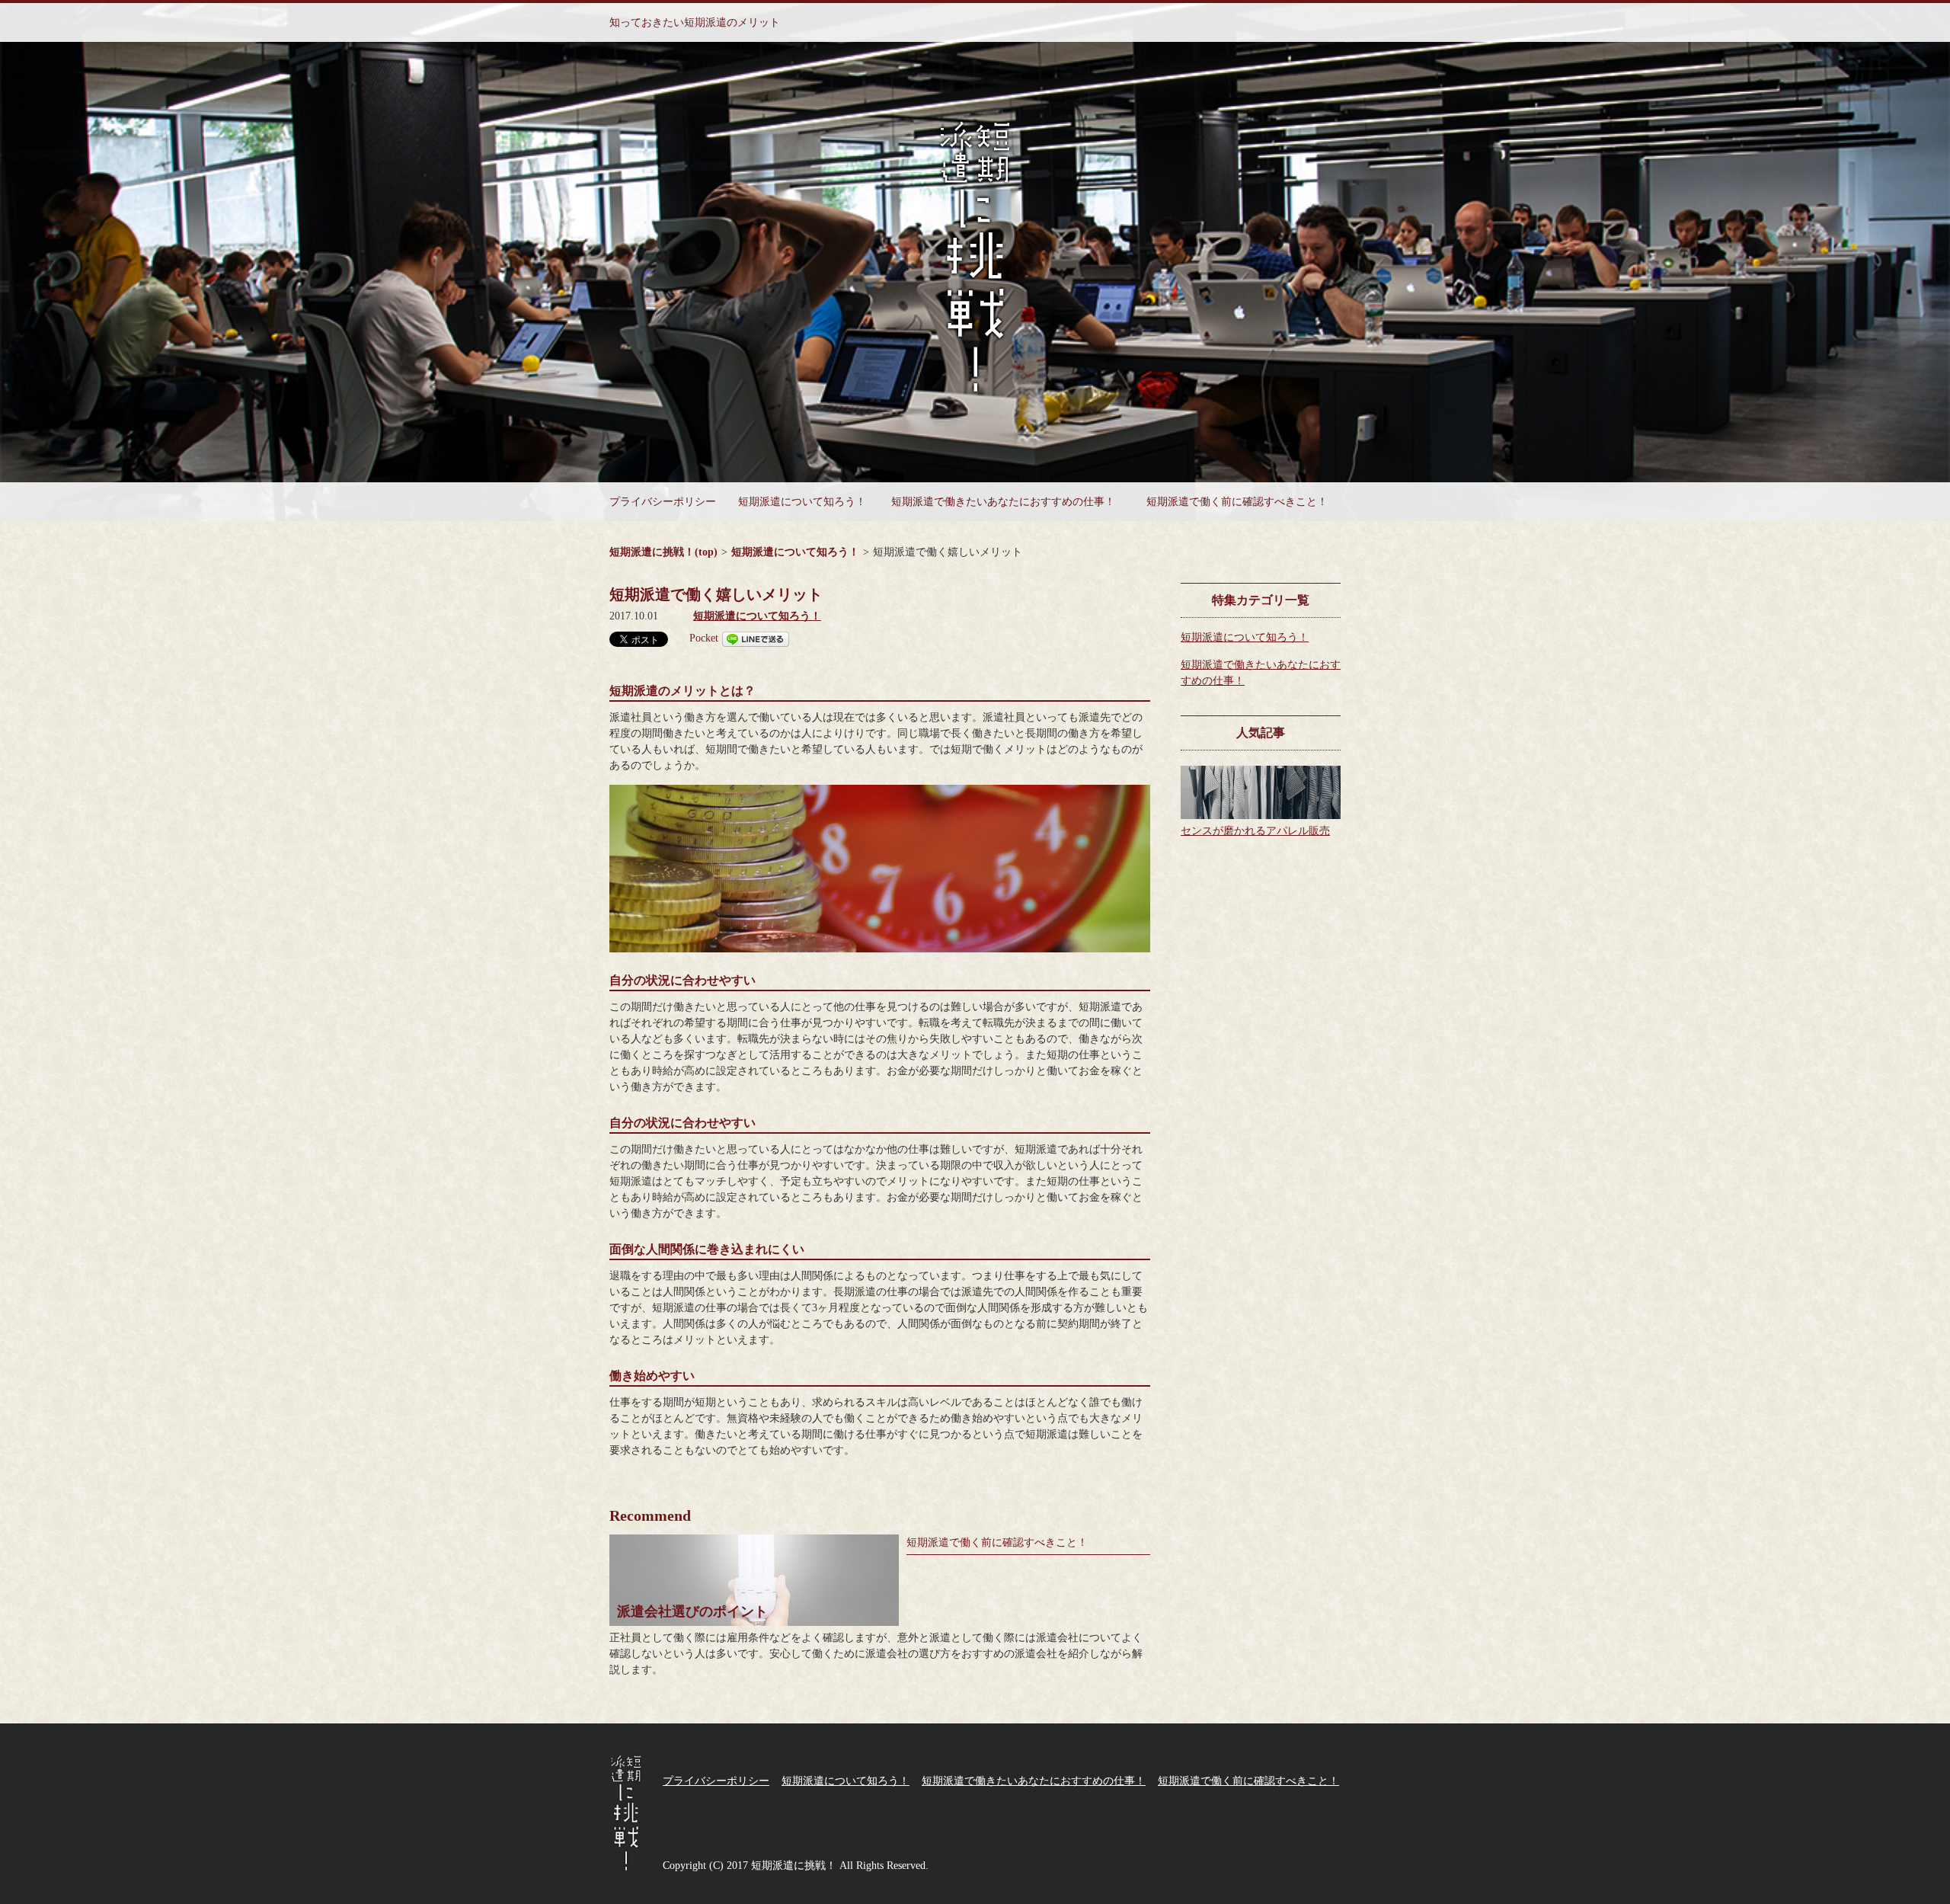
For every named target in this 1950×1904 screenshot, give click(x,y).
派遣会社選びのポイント (692, 1611)
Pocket (704, 638)
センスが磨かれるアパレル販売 (1255, 831)
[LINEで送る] (756, 638)
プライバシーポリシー (663, 502)
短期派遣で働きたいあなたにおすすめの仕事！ (1003, 502)
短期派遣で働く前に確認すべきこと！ (1237, 502)
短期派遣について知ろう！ (802, 502)
